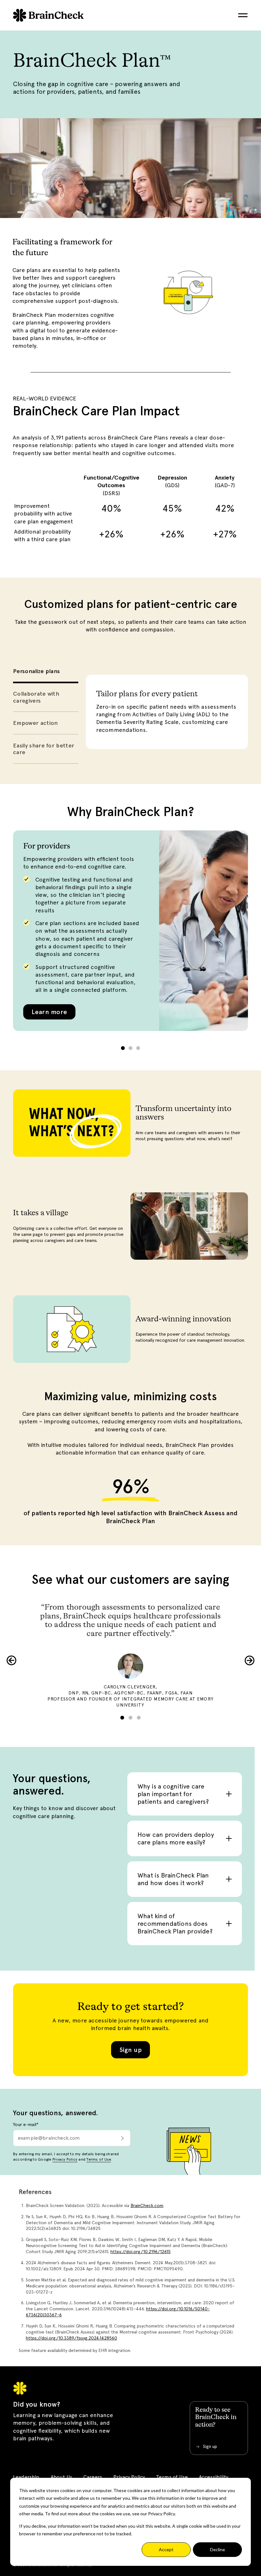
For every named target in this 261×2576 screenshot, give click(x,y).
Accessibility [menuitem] (214, 2477)
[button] (123, 1048)
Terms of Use (99, 2159)
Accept (166, 2549)
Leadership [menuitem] (26, 2477)
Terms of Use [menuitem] (172, 2477)
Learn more (49, 1012)
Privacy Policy (65, 2159)
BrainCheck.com (147, 2205)
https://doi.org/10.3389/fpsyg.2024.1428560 (71, 2338)
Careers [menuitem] (93, 2477)
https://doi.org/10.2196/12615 (141, 2252)
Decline (218, 2549)
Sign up (130, 2050)
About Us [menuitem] (61, 2477)
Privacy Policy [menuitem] (129, 2477)
